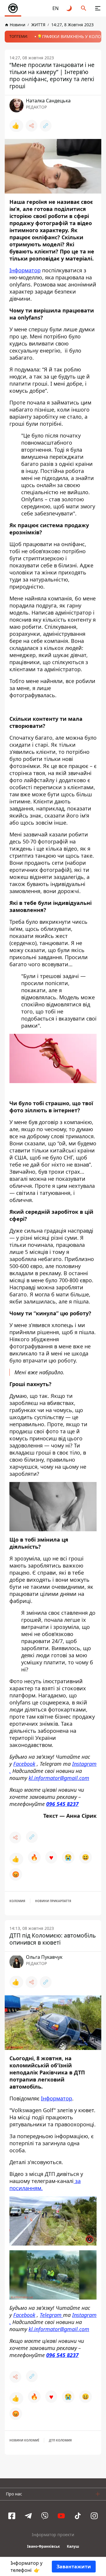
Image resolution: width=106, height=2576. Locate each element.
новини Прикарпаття (53, 1901)
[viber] (45, 2516)
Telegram (51, 2315)
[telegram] (28, 2516)
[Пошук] (84, 8)
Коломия (17, 1901)
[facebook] (12, 2516)
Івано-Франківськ (43, 2546)
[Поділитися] (32, 126)
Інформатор (25, 270)
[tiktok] (78, 2516)
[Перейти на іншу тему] (69, 8)
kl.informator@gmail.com (59, 1778)
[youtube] (61, 2516)
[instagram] (94, 2516)
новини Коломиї (24, 2440)
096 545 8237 (62, 1804)
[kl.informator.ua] (13, 8)
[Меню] (98, 8)
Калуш (73, 2546)
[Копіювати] (46, 126)
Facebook (24, 1764)
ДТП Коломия (60, 2440)
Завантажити (74, 2567)
